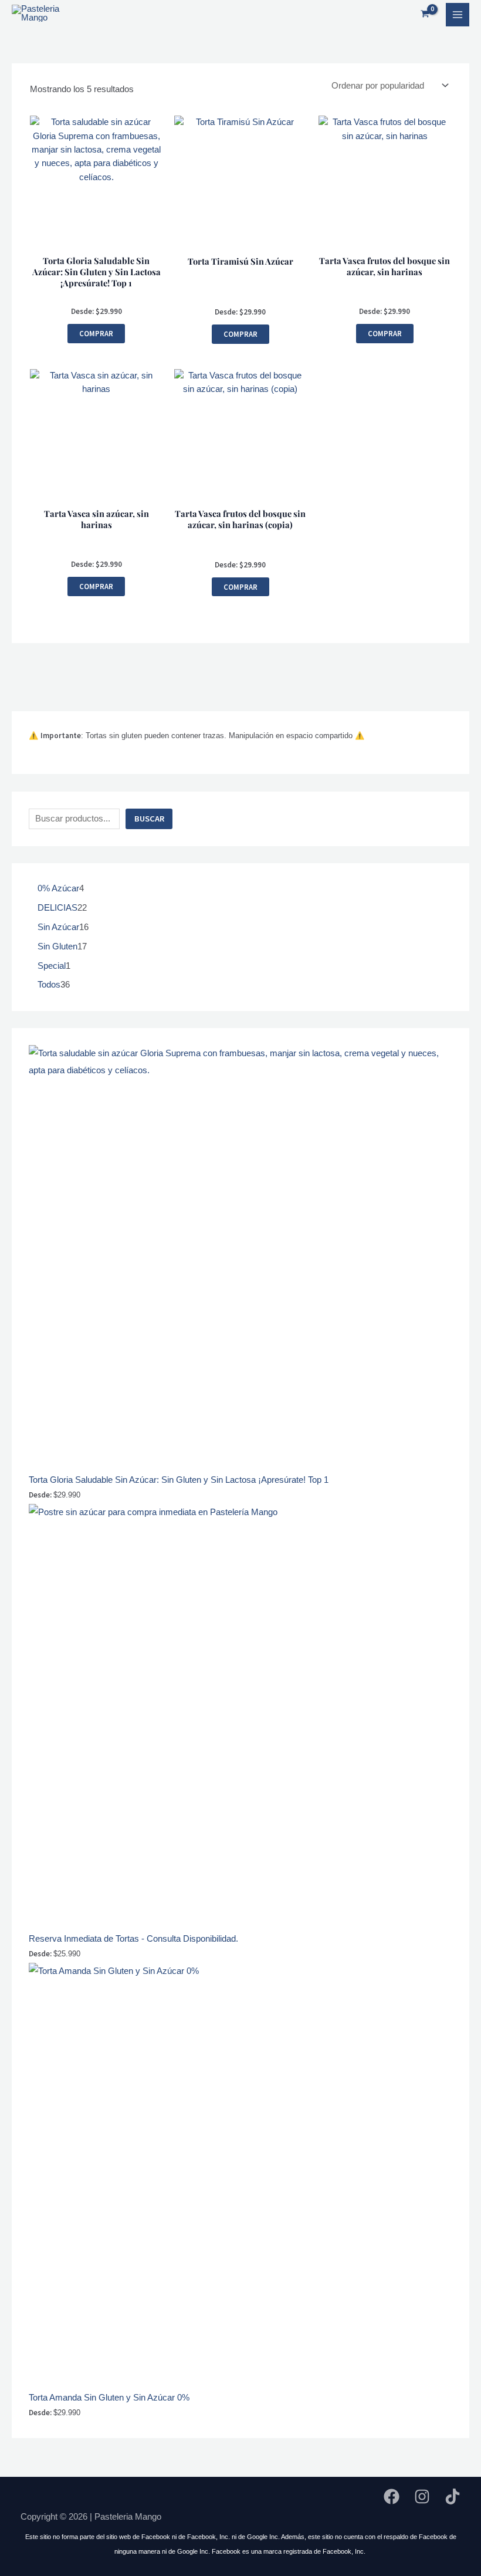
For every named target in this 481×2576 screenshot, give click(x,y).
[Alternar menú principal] (458, 15)
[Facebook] (392, 2496)
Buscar (149, 819)
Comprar (96, 333)
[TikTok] (453, 2496)
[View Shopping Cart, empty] (425, 14)
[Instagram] (422, 2496)
